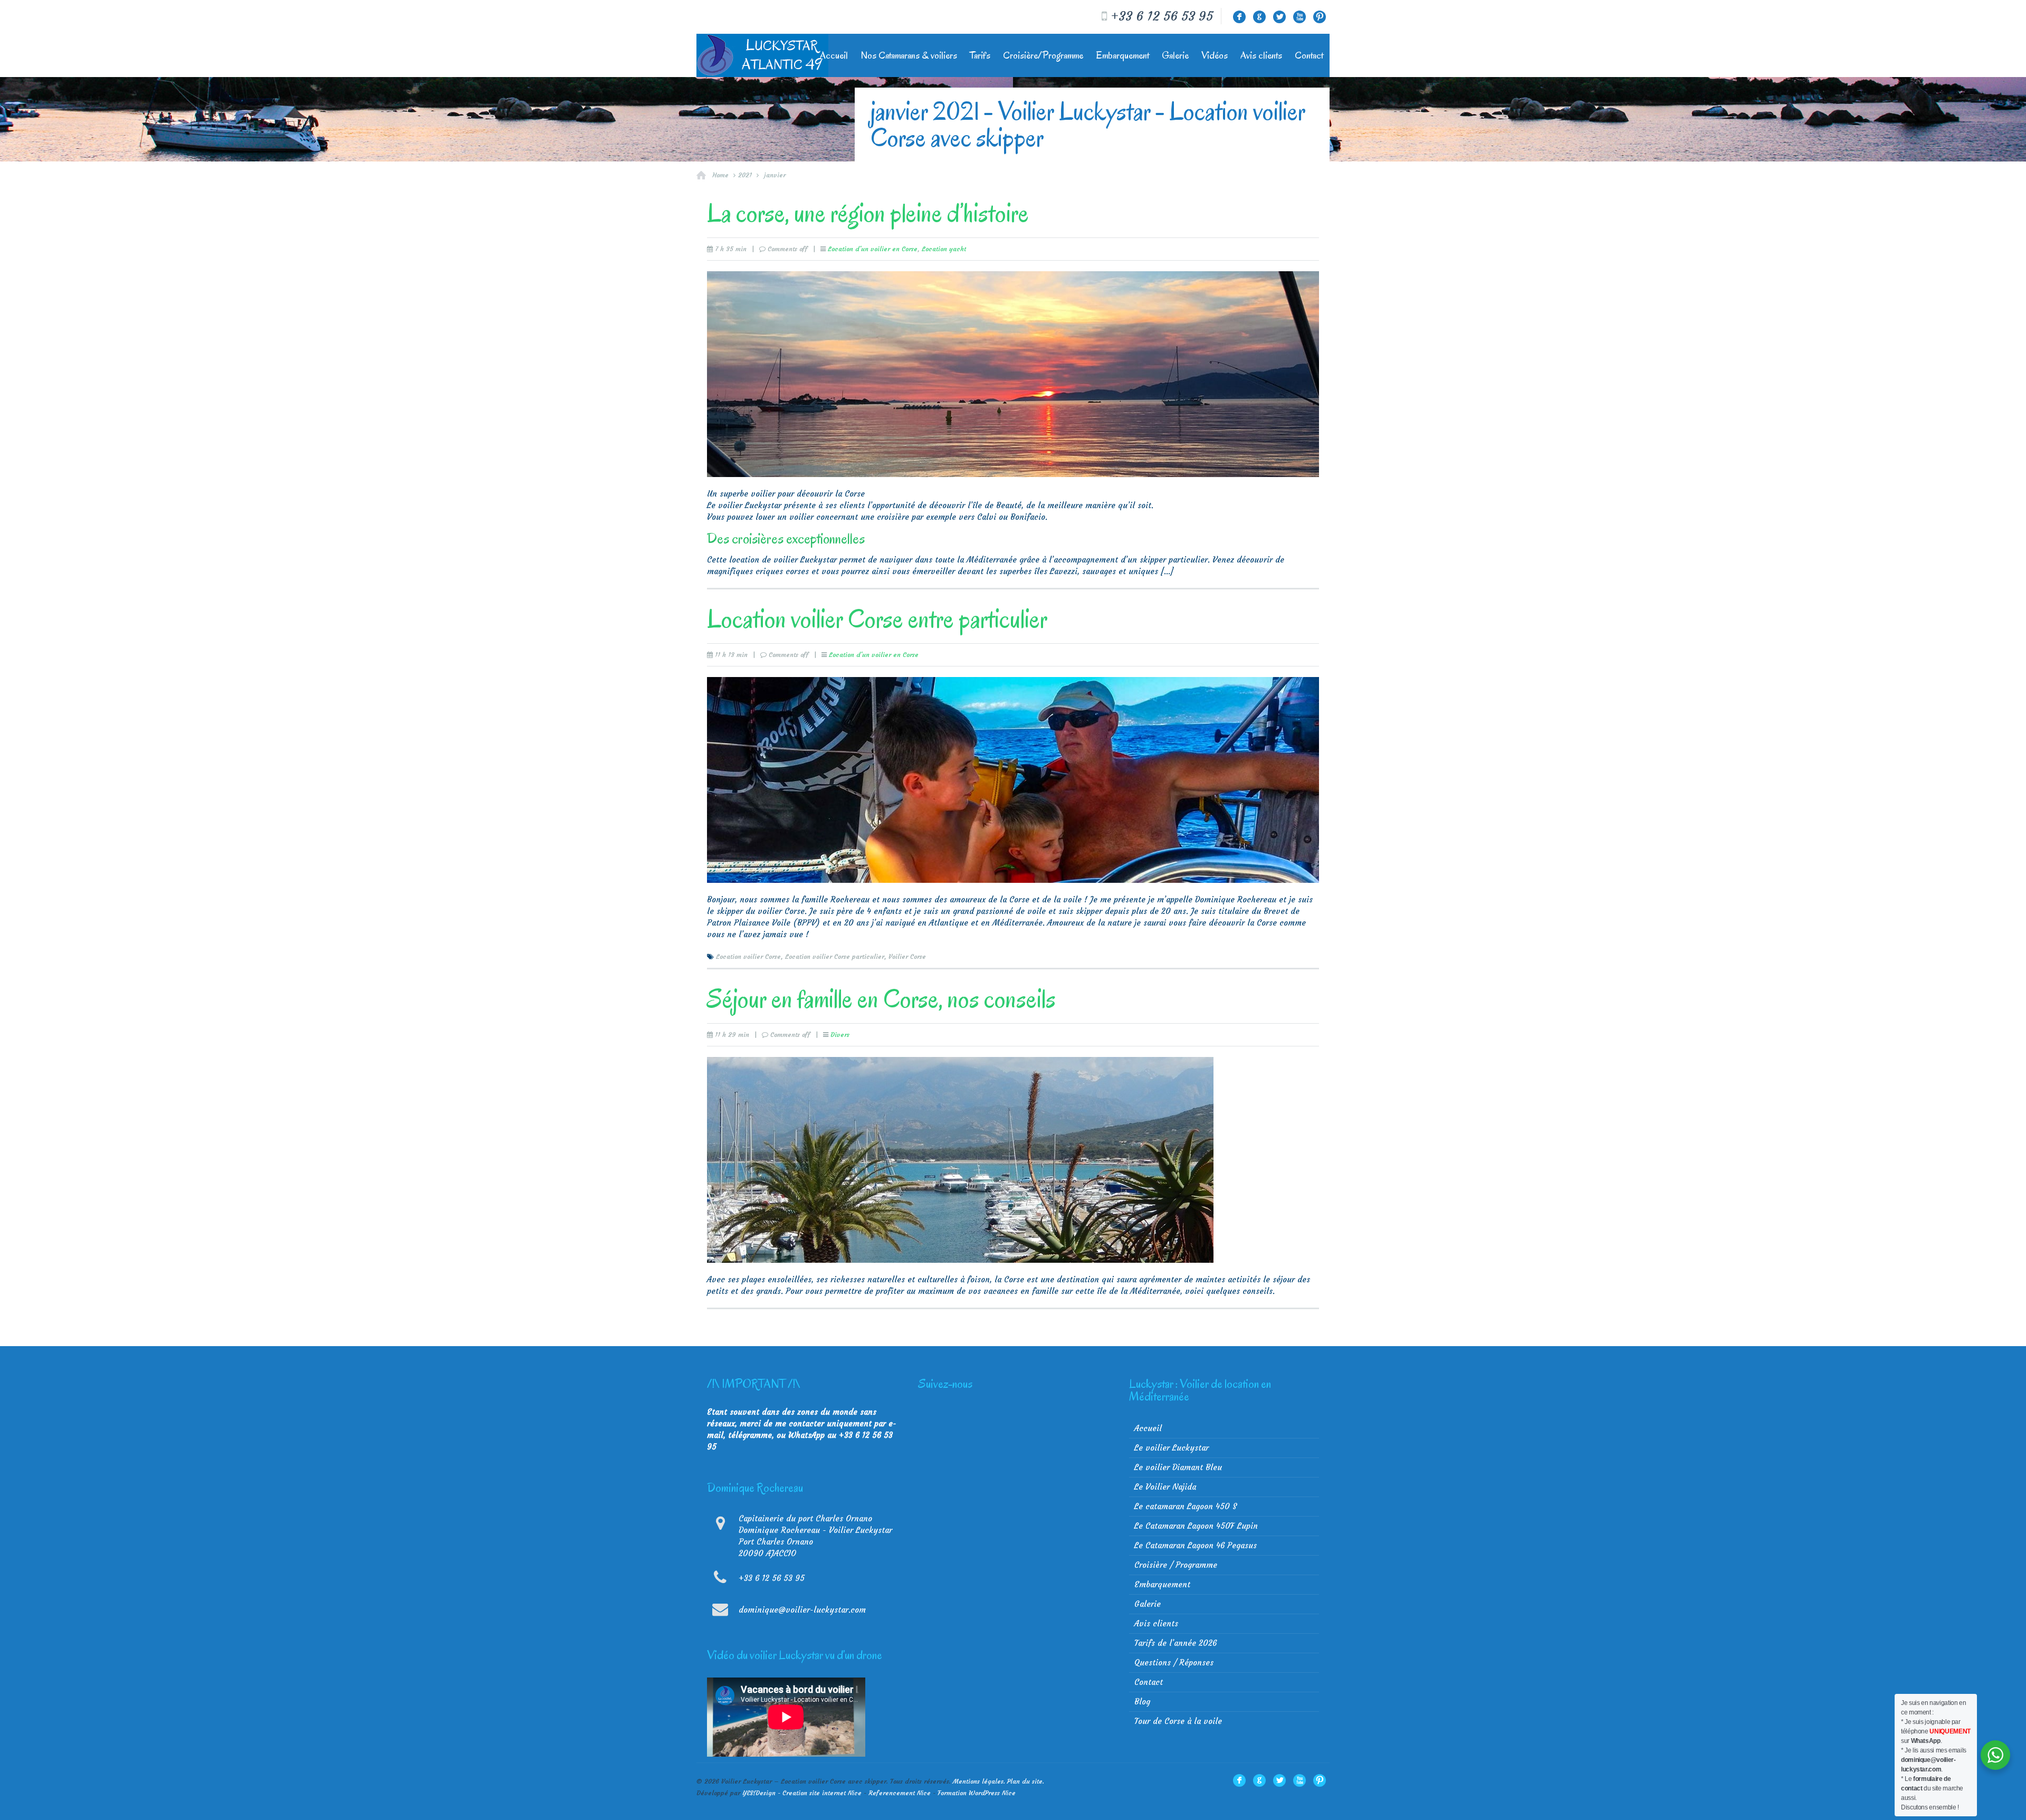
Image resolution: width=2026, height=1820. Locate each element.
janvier (775, 175)
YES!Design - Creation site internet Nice (802, 1793)
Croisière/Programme (1043, 55)
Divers (840, 1035)
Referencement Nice (900, 1793)
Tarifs (980, 55)
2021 (745, 175)
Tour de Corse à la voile (1178, 1721)
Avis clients (1261, 55)
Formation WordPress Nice (977, 1793)
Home (720, 175)
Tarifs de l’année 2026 (1176, 1643)
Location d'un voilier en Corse (873, 249)
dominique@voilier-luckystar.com (802, 1610)
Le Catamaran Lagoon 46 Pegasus (1196, 1545)
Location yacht (944, 249)
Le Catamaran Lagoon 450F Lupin (1196, 1526)
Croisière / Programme (1176, 1565)
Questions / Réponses (1174, 1662)
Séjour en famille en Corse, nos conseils (881, 999)
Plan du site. (1026, 1781)
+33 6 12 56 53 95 (1162, 16)
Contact (1309, 55)
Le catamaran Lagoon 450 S (1186, 1506)
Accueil (834, 55)
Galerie (1175, 55)
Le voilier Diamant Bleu (1178, 1467)
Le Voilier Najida (1165, 1487)
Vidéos (1215, 55)
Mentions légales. (979, 1781)
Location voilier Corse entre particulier (877, 619)
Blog (1142, 1702)
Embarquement (1122, 55)
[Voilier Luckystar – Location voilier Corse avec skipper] (762, 55)
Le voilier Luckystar (1172, 1448)
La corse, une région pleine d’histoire (868, 213)
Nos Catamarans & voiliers (909, 55)
